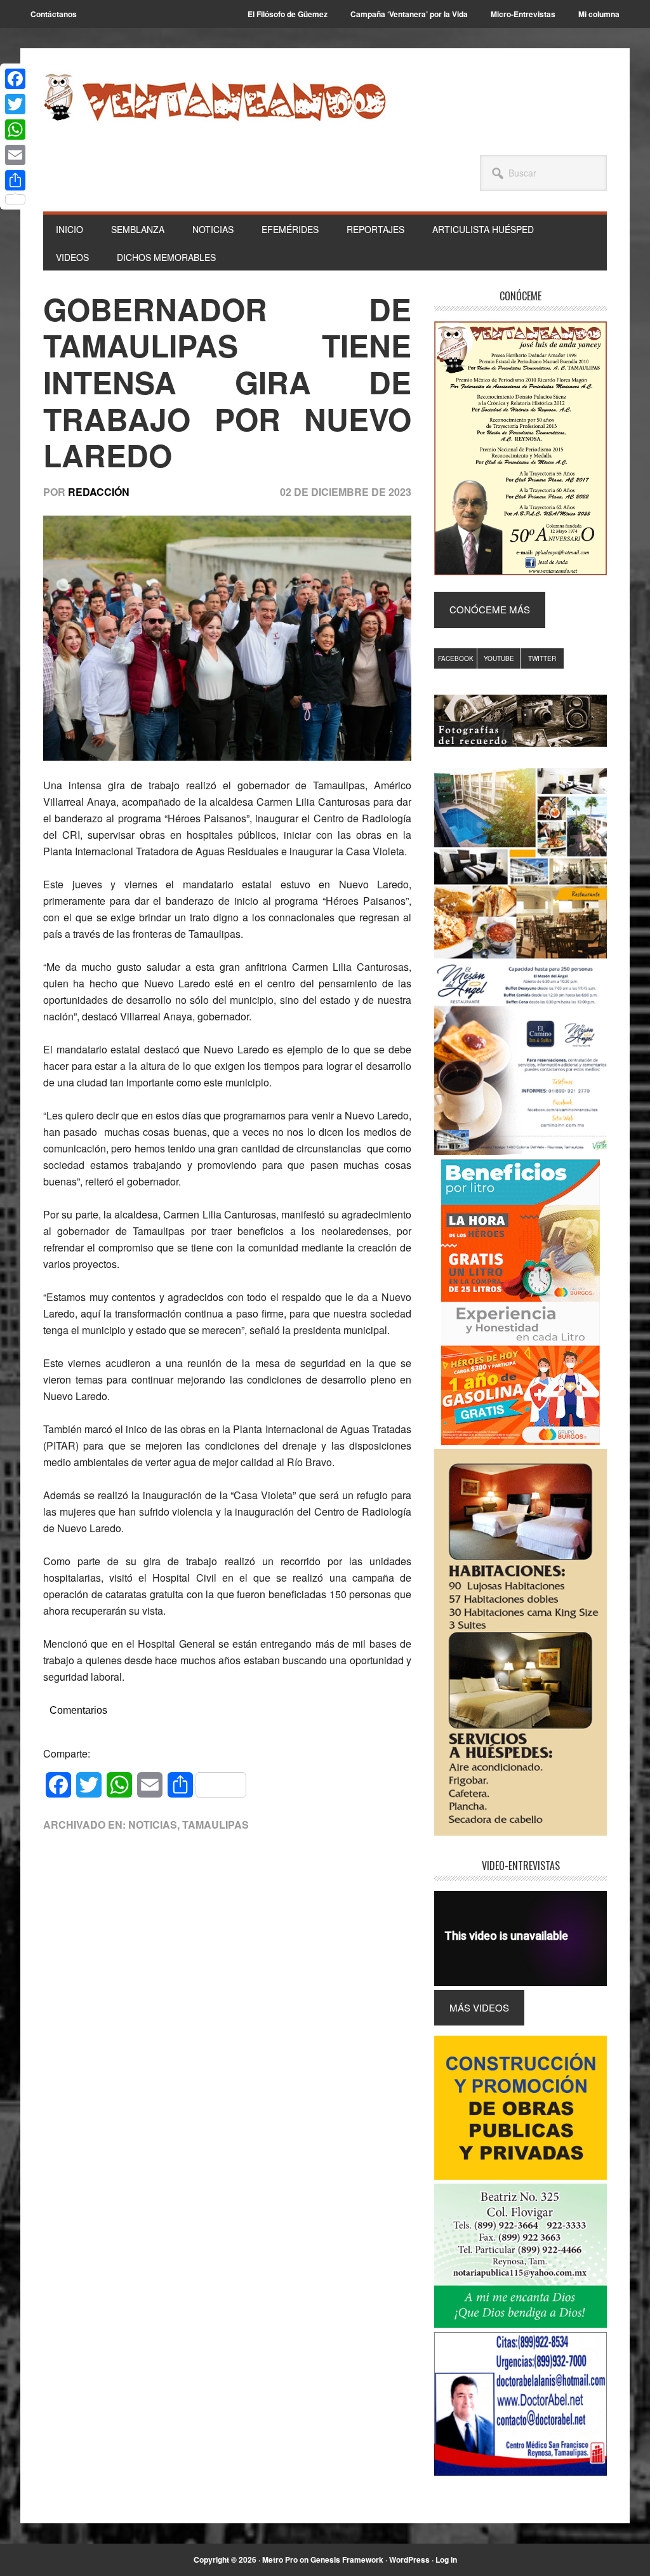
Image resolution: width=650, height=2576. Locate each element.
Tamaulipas (216, 1825)
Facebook (456, 658)
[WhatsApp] (15, 130)
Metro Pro (280, 2559)
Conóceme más (490, 609)
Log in (446, 2559)
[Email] (15, 155)
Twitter (542, 658)
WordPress (409, 2559)
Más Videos (479, 2007)
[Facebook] (15, 79)
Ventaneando (215, 97)
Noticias (153, 1825)
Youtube (499, 658)
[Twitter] (15, 104)
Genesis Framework (347, 2559)
